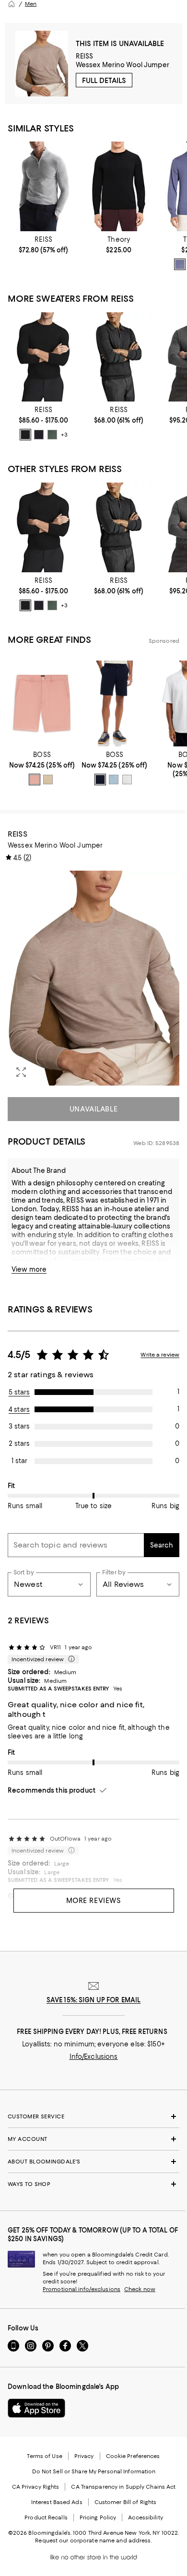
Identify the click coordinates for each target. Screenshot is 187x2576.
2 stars (19, 1443)
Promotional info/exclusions (82, 2289)
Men (31, 4)
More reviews (94, 1901)
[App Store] (36, 2408)
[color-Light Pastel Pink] (35, 780)
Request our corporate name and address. (93, 2541)
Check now (140, 2289)
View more (29, 1269)
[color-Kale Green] (52, 435)
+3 (64, 435)
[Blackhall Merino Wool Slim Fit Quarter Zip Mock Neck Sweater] (43, 186)
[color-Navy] (39, 435)
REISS (85, 56)
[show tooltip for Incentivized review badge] (70, 1659)
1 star (19, 1461)
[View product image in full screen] (21, 1072)
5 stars (19, 1392)
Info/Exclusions (94, 2056)
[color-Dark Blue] (100, 780)
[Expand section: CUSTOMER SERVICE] (93, 2116)
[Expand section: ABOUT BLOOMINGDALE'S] (93, 2162)
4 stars (19, 1409)
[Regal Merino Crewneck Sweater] (119, 186)
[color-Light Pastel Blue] (114, 780)
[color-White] (127, 780)
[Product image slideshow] (93, 978)
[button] (93, 978)
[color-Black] (25, 435)
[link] (43, 245)
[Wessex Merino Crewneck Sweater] (43, 357)
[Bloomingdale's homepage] (12, 4)
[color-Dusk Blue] (180, 264)
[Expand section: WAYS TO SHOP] (93, 2184)
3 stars (19, 1426)
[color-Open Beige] (48, 780)
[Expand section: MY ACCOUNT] (93, 2139)
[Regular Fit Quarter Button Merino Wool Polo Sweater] (119, 357)
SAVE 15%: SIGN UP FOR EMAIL (94, 2000)
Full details (104, 81)
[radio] (180, 264)
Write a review (160, 1355)
